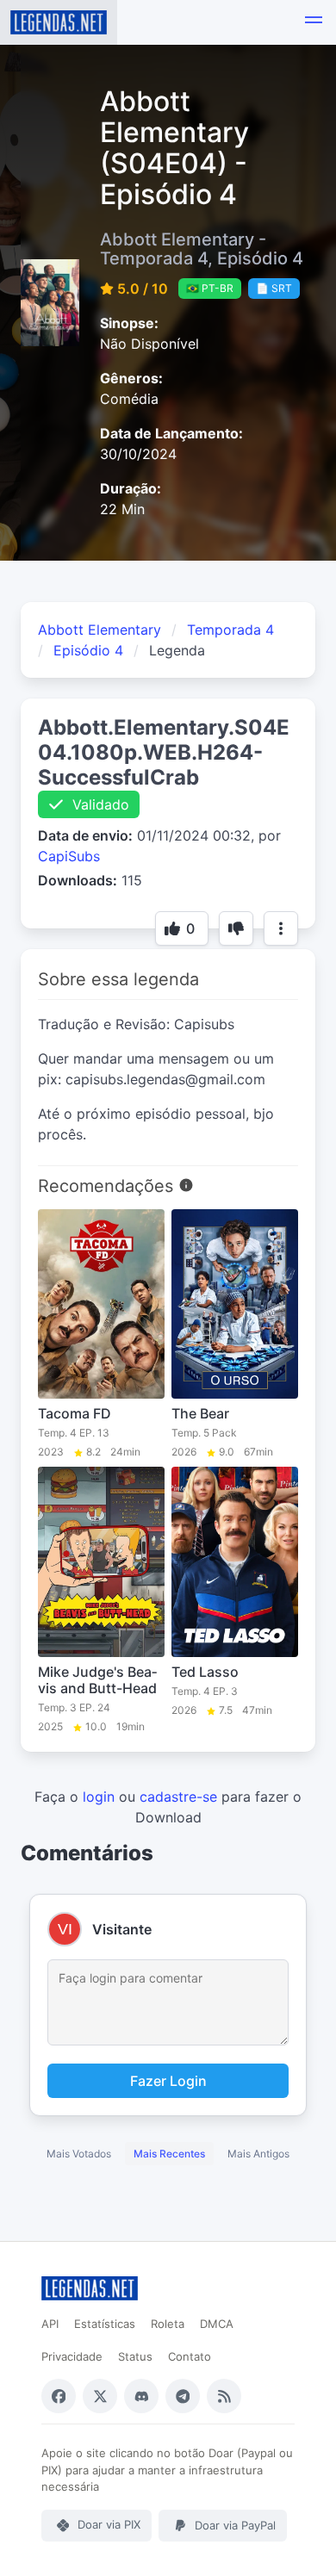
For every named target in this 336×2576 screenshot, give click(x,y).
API (50, 2324)
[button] (314, 22)
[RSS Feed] (224, 2396)
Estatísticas (105, 2324)
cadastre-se (178, 1797)
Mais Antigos (258, 2154)
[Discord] (141, 2396)
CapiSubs (69, 856)
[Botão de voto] (236, 928)
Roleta (168, 2324)
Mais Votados (79, 2154)
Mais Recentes (169, 2154)
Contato (190, 2356)
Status (135, 2356)
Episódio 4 (88, 650)
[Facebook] (59, 2396)
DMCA (217, 2324)
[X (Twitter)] (100, 2396)
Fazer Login (168, 2081)
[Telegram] (183, 2396)
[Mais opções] (281, 928)
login (99, 1797)
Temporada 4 (230, 630)
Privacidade (72, 2356)
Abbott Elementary (100, 630)
